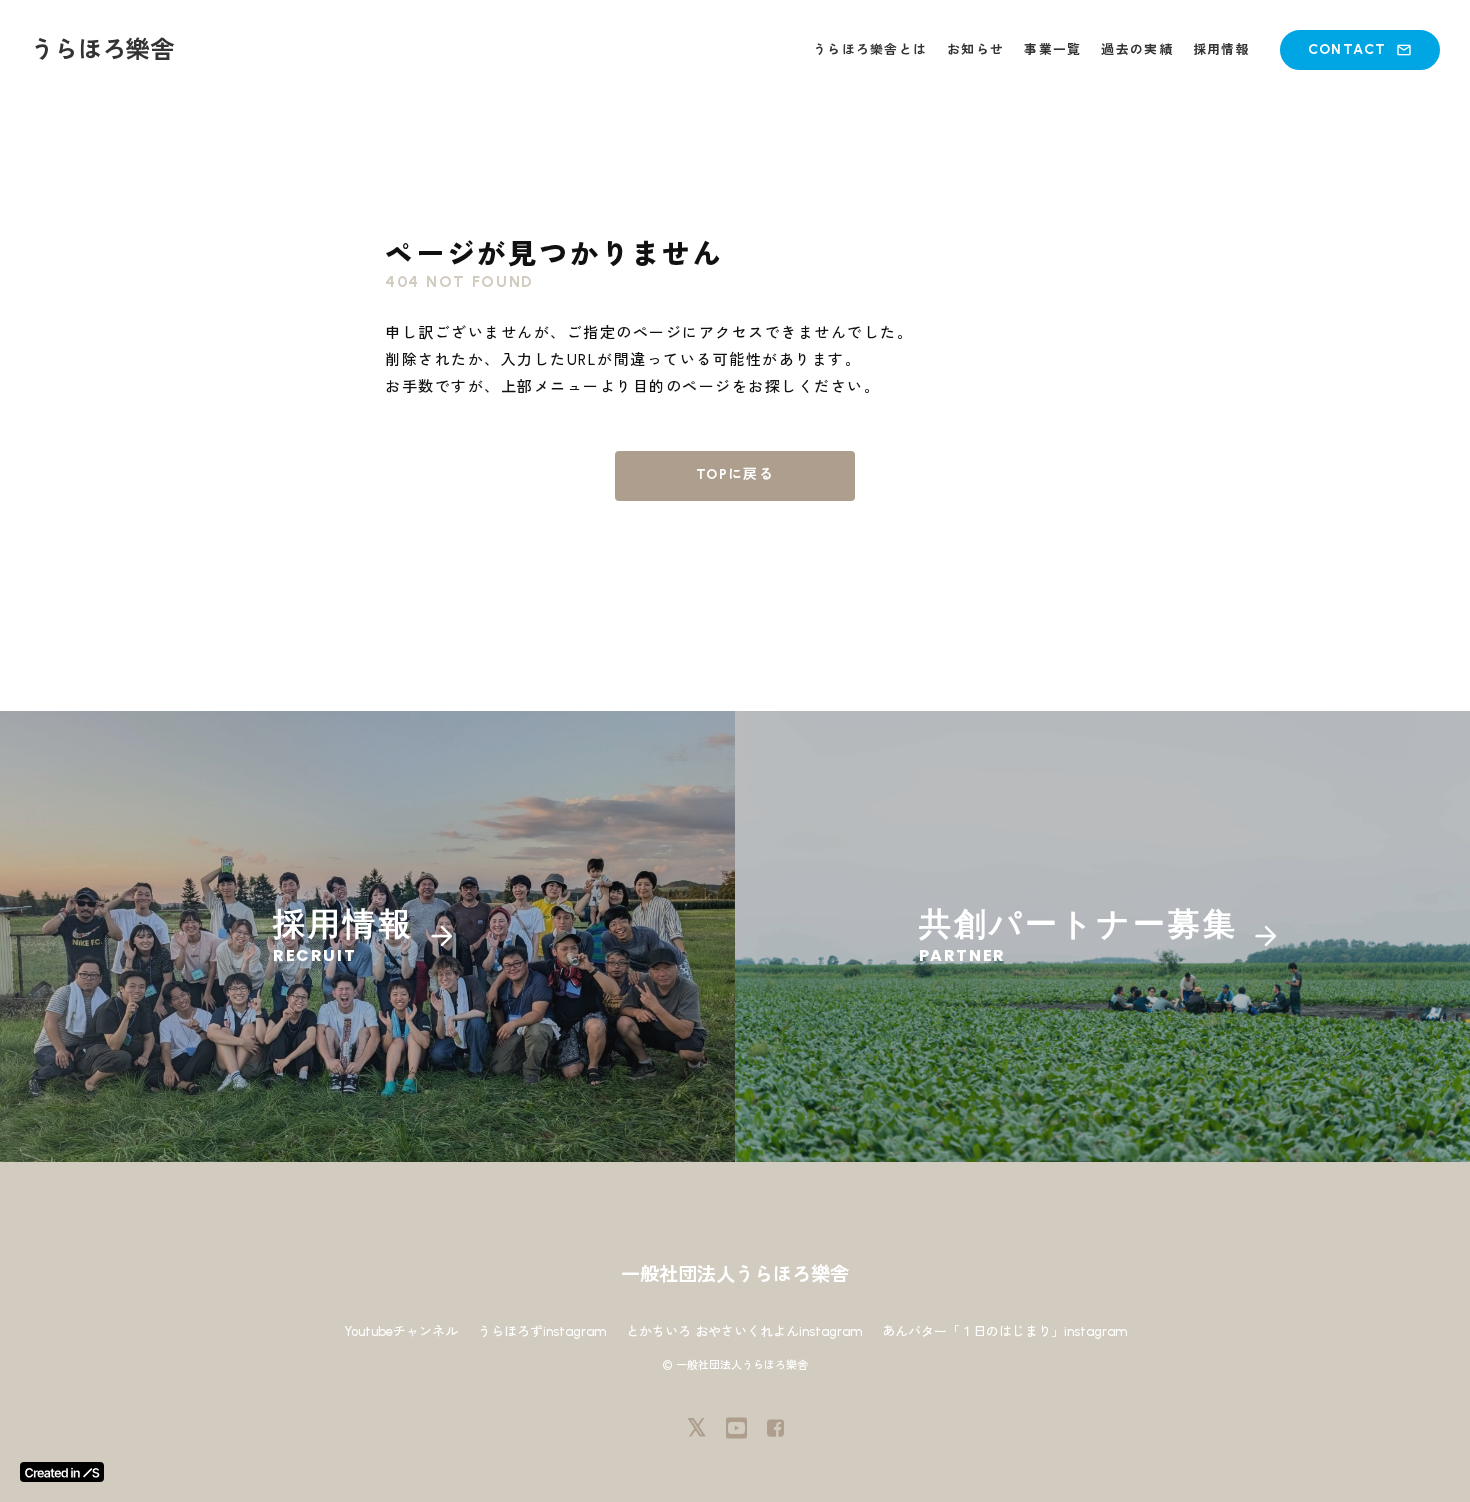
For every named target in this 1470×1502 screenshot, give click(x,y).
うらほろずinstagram (542, 1331)
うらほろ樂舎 (102, 49)
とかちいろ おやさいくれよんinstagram (744, 1331)
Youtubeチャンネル (401, 1331)
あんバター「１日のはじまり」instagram (1004, 1331)
